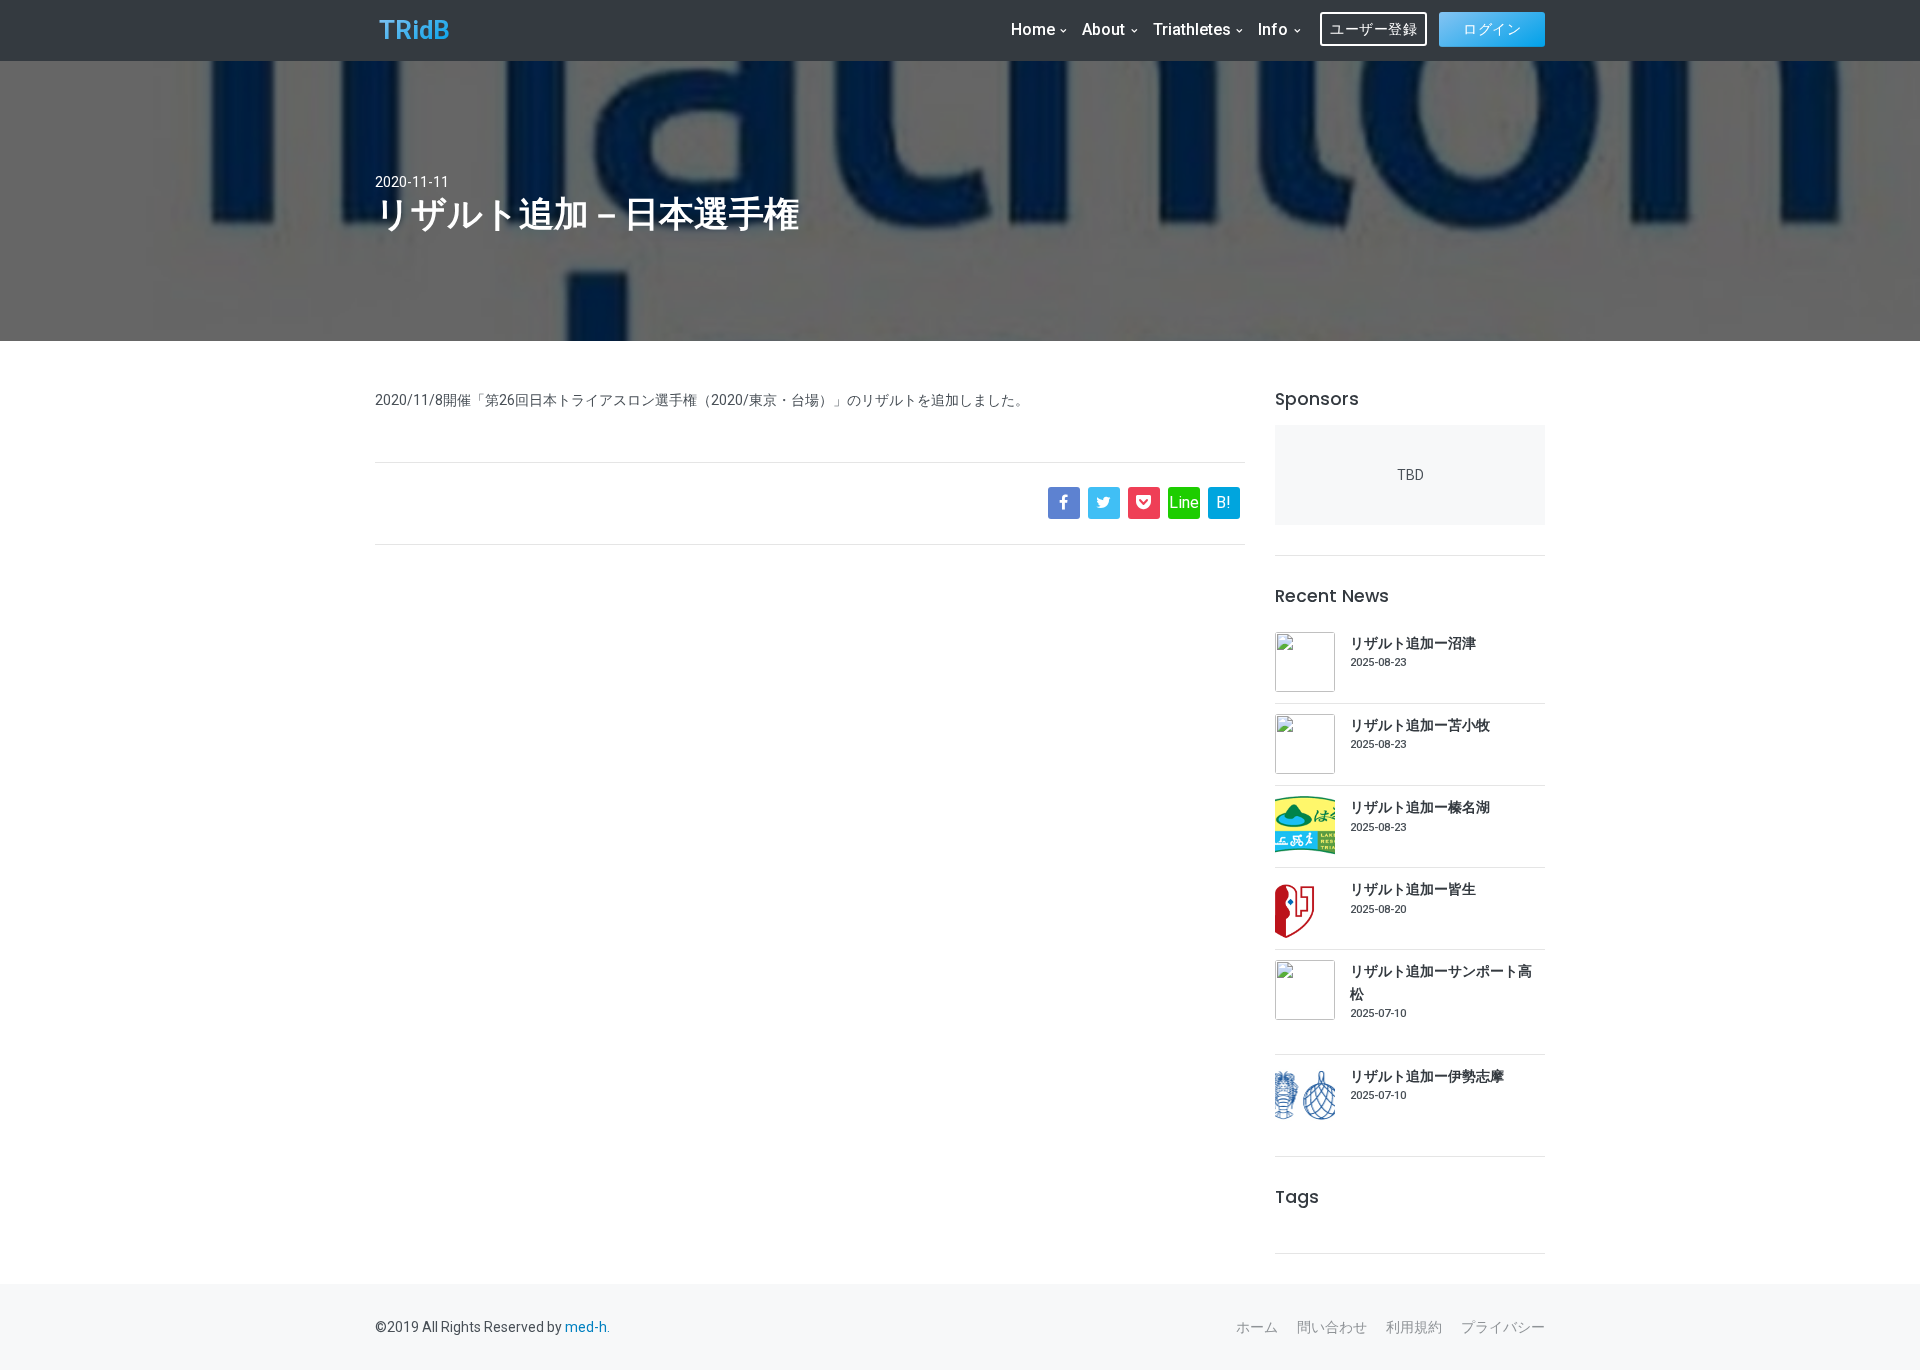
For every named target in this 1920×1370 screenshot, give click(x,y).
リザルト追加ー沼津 (1413, 643)
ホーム (1257, 1327)
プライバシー (1503, 1327)
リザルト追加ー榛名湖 (1420, 807)
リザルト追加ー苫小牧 (1420, 725)
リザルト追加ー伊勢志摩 (1427, 1076)
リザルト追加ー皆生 (1413, 889)
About (1103, 29)
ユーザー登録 (1373, 29)
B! (1223, 502)
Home (1033, 29)
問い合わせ (1332, 1327)
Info (1273, 29)
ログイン (1492, 29)
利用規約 (1414, 1327)
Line (1184, 502)
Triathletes (1192, 29)
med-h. (587, 1327)
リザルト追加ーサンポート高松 (1441, 982)
